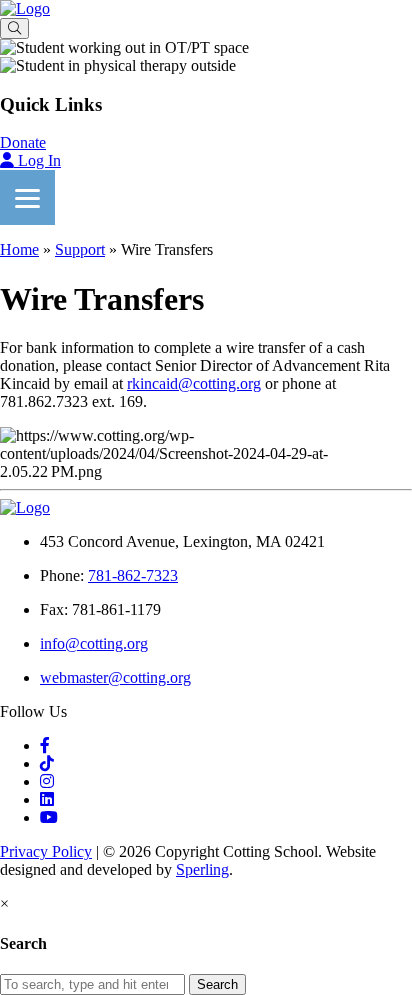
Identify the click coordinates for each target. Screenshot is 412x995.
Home (19, 249)
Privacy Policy (46, 851)
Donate (23, 142)
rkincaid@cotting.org (194, 383)
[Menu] (27, 197)
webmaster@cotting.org (115, 677)
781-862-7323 (133, 575)
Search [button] (217, 984)
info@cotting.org (94, 643)
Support (80, 249)
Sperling (202, 869)
